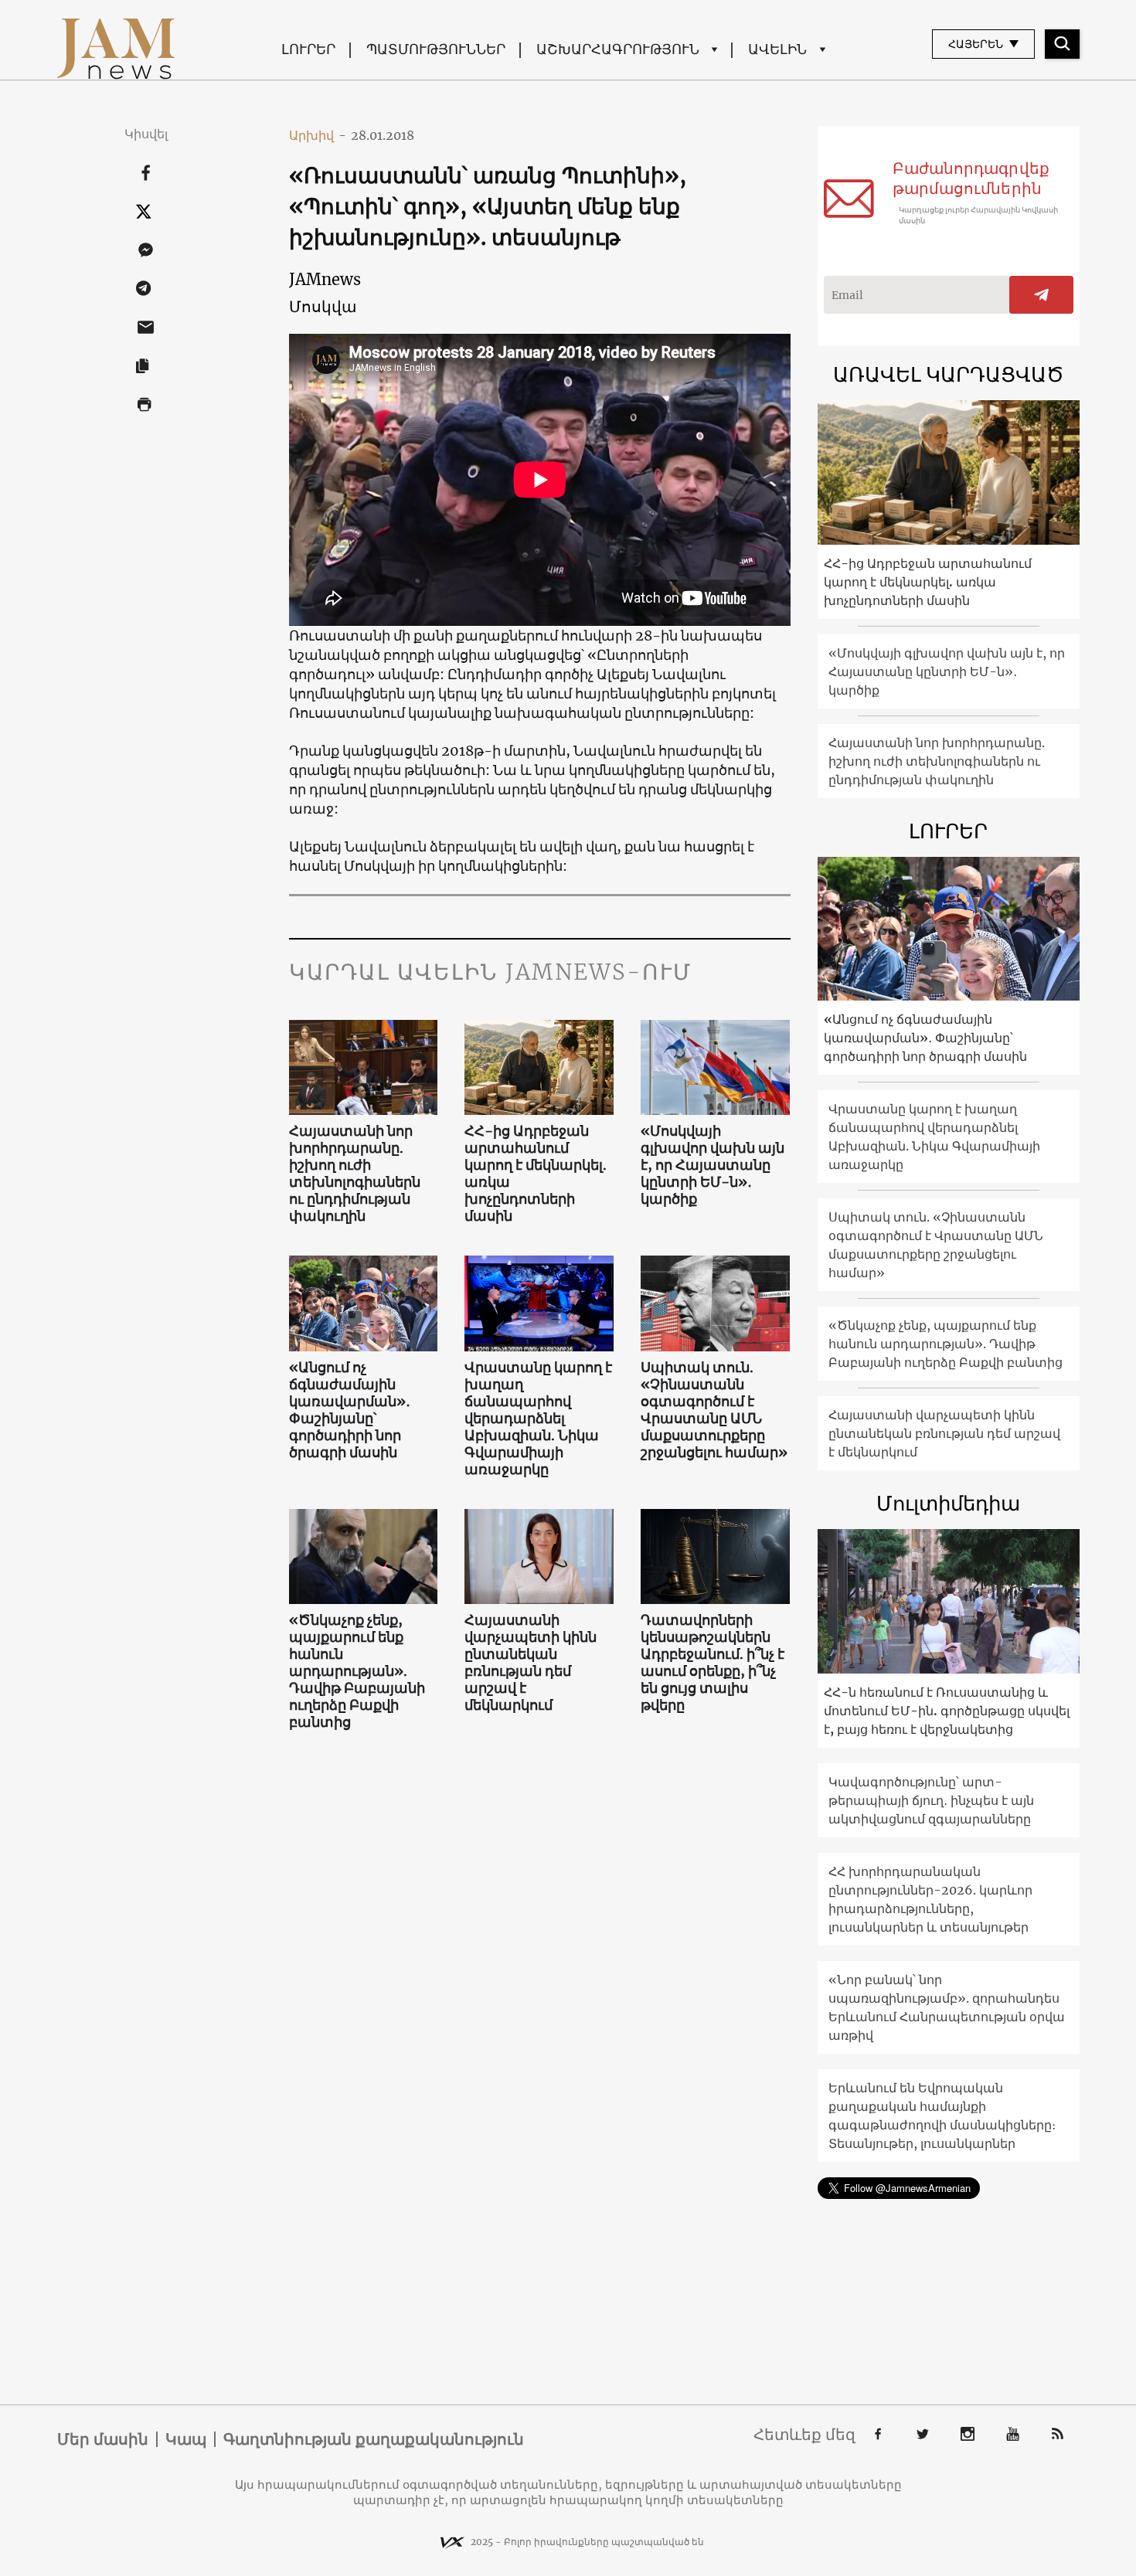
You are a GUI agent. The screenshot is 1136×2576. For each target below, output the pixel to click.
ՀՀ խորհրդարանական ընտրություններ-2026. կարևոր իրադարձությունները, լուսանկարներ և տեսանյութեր (930, 1899)
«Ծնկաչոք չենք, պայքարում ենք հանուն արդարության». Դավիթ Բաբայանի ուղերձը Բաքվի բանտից (357, 1671)
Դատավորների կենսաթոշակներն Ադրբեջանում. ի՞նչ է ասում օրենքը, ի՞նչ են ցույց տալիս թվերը (713, 1663)
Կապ (186, 2439)
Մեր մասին (103, 2439)
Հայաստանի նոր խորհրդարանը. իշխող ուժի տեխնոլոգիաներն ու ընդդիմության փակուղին (355, 1174)
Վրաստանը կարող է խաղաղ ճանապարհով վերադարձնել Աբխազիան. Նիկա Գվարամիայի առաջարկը (538, 1419)
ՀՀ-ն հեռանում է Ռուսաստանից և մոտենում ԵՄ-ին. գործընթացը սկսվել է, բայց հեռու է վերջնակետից (947, 1711)
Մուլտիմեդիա (948, 1503)
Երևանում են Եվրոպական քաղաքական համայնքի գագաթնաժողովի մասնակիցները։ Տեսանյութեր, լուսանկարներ (942, 2116)
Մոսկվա (323, 306)
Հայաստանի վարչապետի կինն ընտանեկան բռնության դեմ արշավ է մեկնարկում (531, 1663)
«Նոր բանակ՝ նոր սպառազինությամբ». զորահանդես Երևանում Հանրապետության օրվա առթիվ (947, 2007)
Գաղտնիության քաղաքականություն (374, 2439)
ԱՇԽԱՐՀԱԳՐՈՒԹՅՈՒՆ (618, 49)
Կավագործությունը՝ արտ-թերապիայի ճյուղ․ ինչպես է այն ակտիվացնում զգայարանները (931, 1800)
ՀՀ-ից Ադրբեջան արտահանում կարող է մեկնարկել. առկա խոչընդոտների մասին (536, 1174)
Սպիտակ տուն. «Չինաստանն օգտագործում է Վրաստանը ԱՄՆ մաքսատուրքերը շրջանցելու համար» (714, 1410)
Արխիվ (318, 135)
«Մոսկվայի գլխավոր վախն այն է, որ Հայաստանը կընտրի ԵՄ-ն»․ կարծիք (713, 1165)
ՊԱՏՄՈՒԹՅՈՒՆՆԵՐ (436, 49)
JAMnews (325, 279)
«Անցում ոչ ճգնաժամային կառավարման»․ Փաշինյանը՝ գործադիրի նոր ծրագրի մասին (350, 1410)
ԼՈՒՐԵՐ (308, 49)
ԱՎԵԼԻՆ (777, 49)
